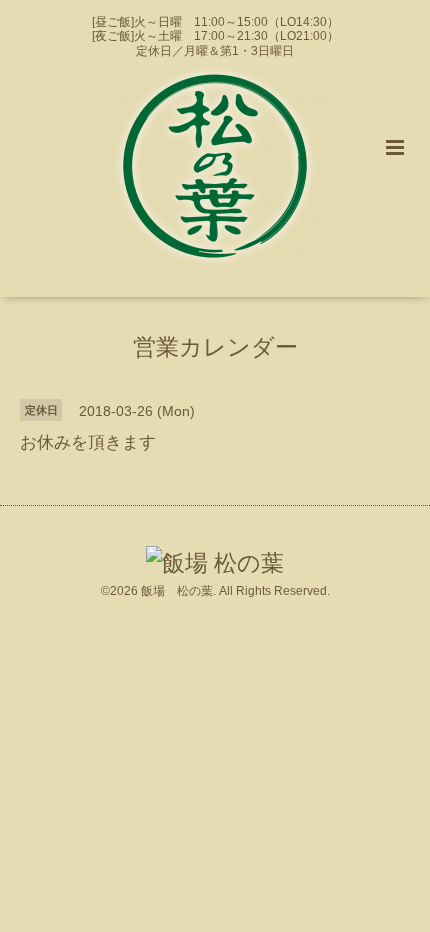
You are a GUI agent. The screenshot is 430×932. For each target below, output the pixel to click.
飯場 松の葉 (177, 591)
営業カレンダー (215, 347)
